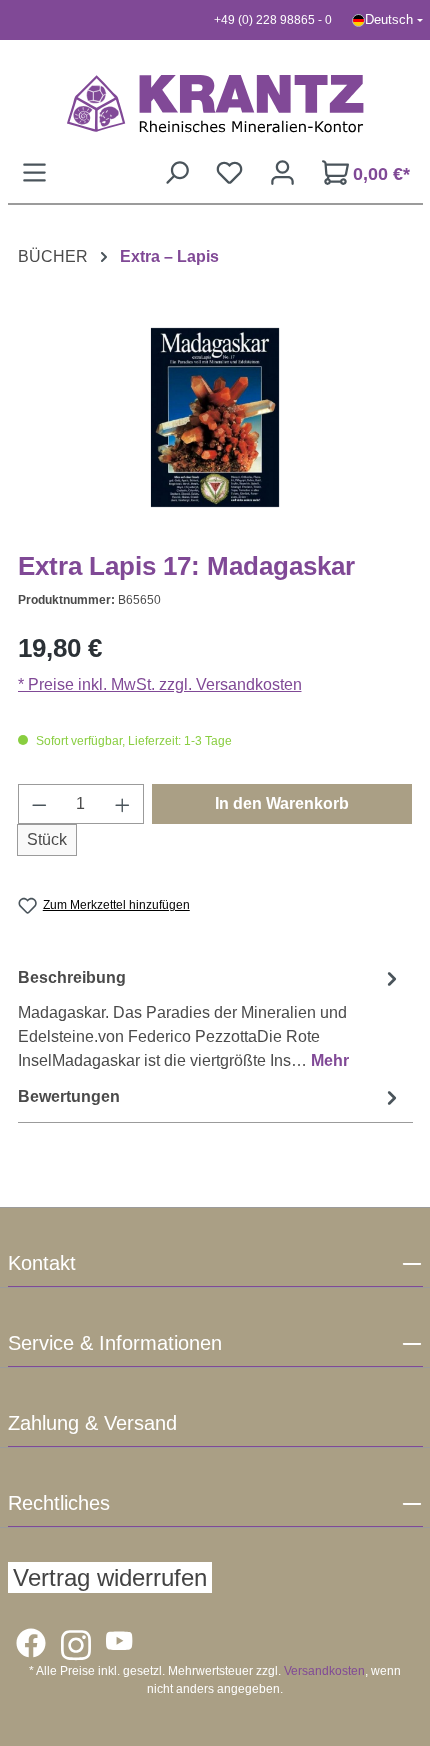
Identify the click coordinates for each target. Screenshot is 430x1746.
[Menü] (34, 172)
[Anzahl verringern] (39, 804)
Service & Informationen (115, 1343)
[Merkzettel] (229, 172)
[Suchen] (176, 172)
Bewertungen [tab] (69, 1096)
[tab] (210, 1018)
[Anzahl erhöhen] (123, 804)
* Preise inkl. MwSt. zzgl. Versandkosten (160, 684)
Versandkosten (324, 1671)
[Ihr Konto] (282, 172)
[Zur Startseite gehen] (215, 103)
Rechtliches (59, 1503)
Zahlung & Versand (92, 1423)
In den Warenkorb (282, 803)
